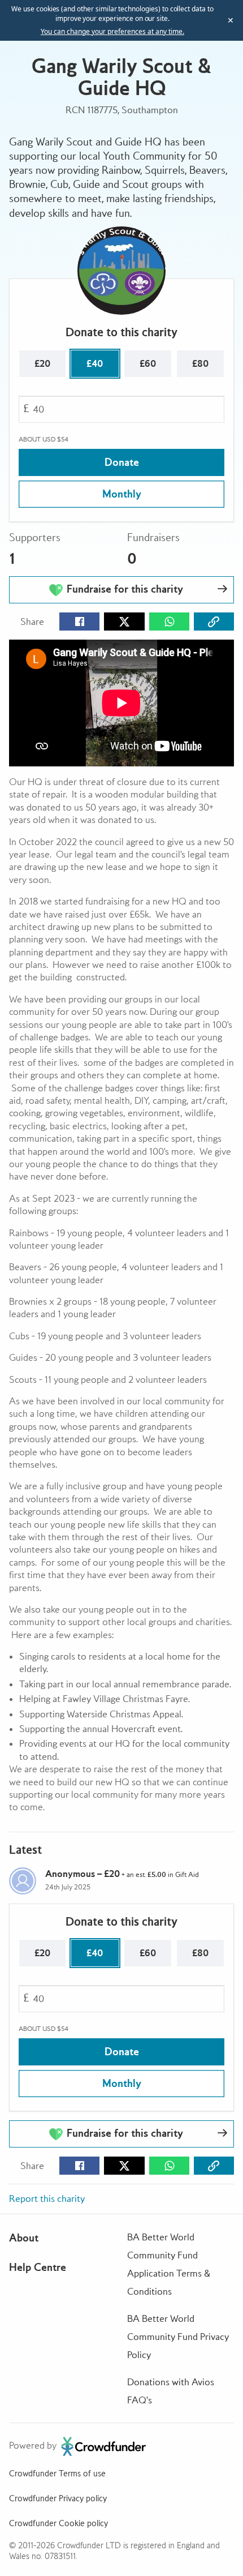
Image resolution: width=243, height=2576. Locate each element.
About (24, 2238)
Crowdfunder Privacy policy (58, 2498)
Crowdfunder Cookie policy (58, 2523)
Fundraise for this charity (123, 589)
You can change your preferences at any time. (112, 32)
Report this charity (47, 2199)
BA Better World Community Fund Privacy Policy (178, 2337)
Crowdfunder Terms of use (57, 2474)
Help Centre (38, 2267)
